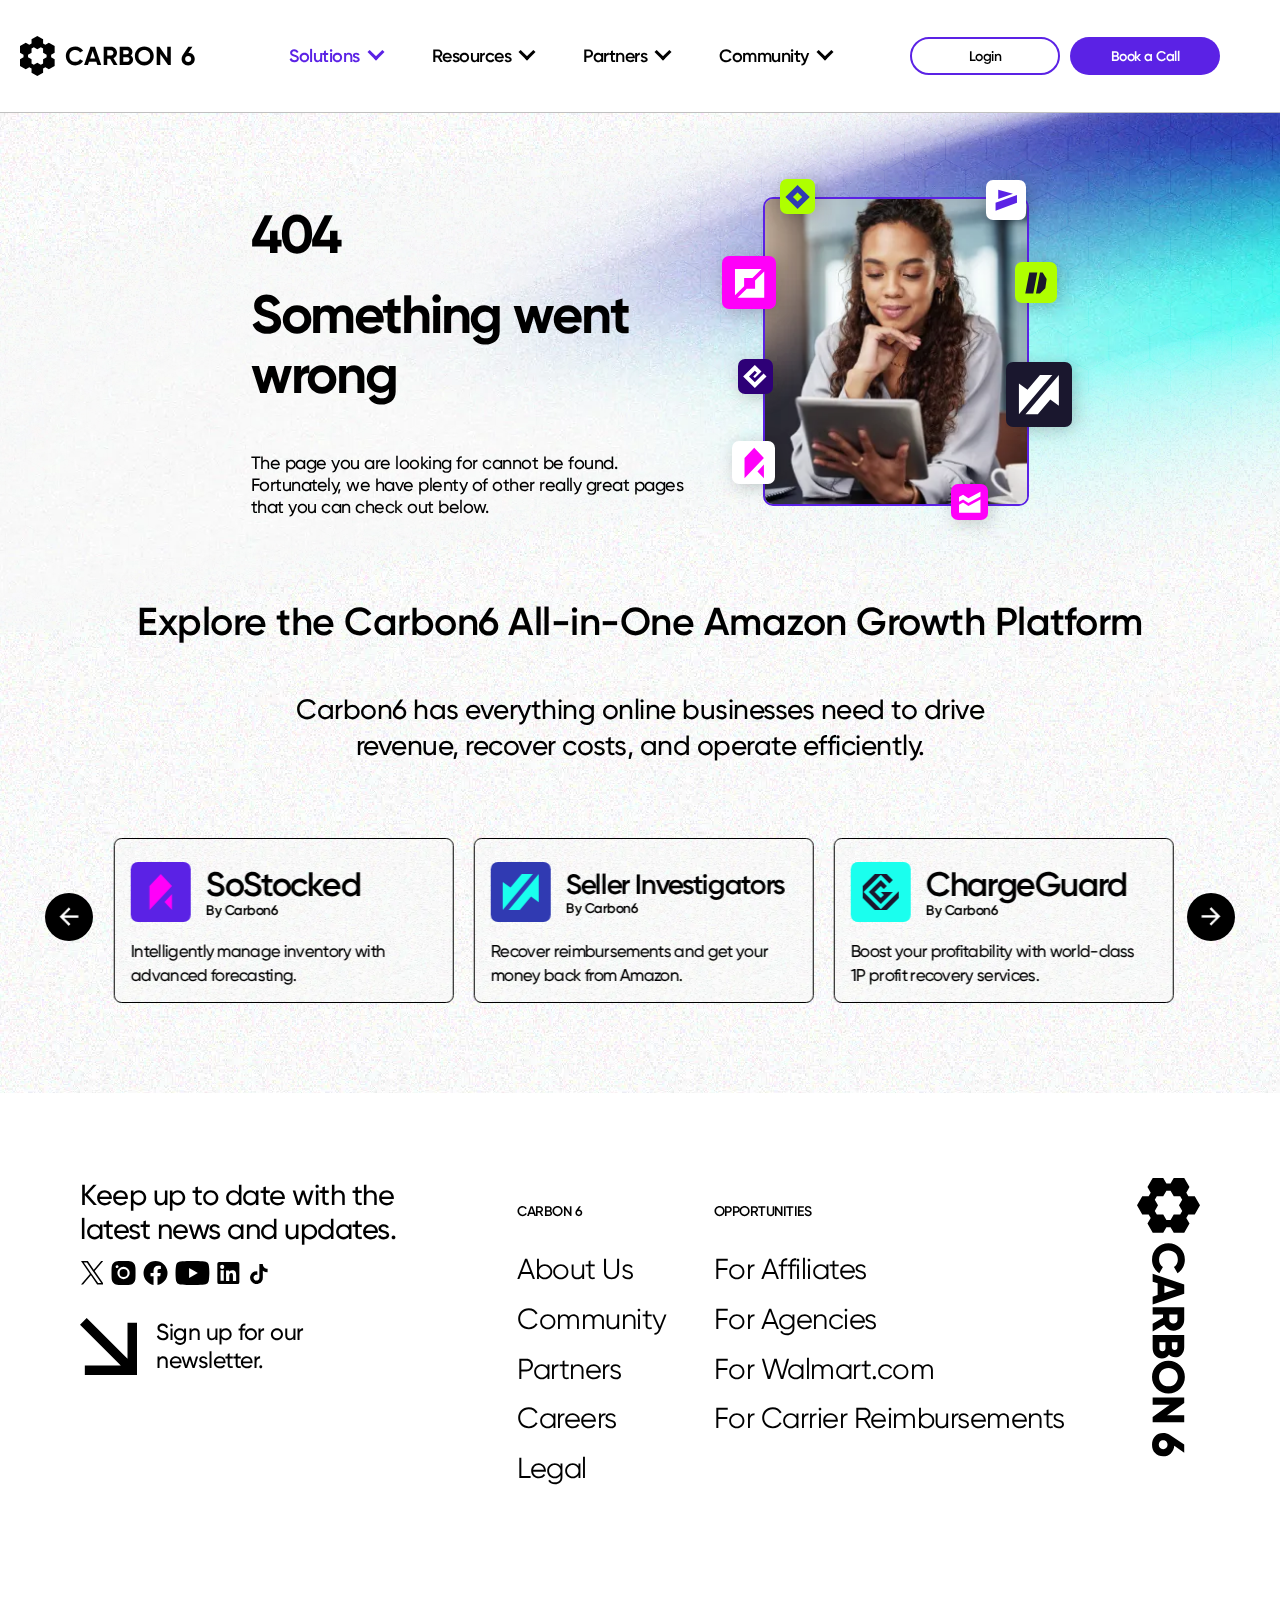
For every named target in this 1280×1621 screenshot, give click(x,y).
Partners (569, 1369)
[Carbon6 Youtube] (192, 1273)
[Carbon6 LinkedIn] (228, 1273)
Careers (567, 1418)
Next (1209, 916)
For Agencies (795, 1319)
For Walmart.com (824, 1369)
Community (592, 1319)
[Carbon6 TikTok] (258, 1273)
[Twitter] (92, 1273)
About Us (575, 1269)
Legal (552, 1468)
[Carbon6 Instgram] (123, 1273)
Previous (72, 916)
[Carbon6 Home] (1168, 1317)
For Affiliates (790, 1269)
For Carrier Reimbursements (889, 1418)
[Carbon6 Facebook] (155, 1273)
